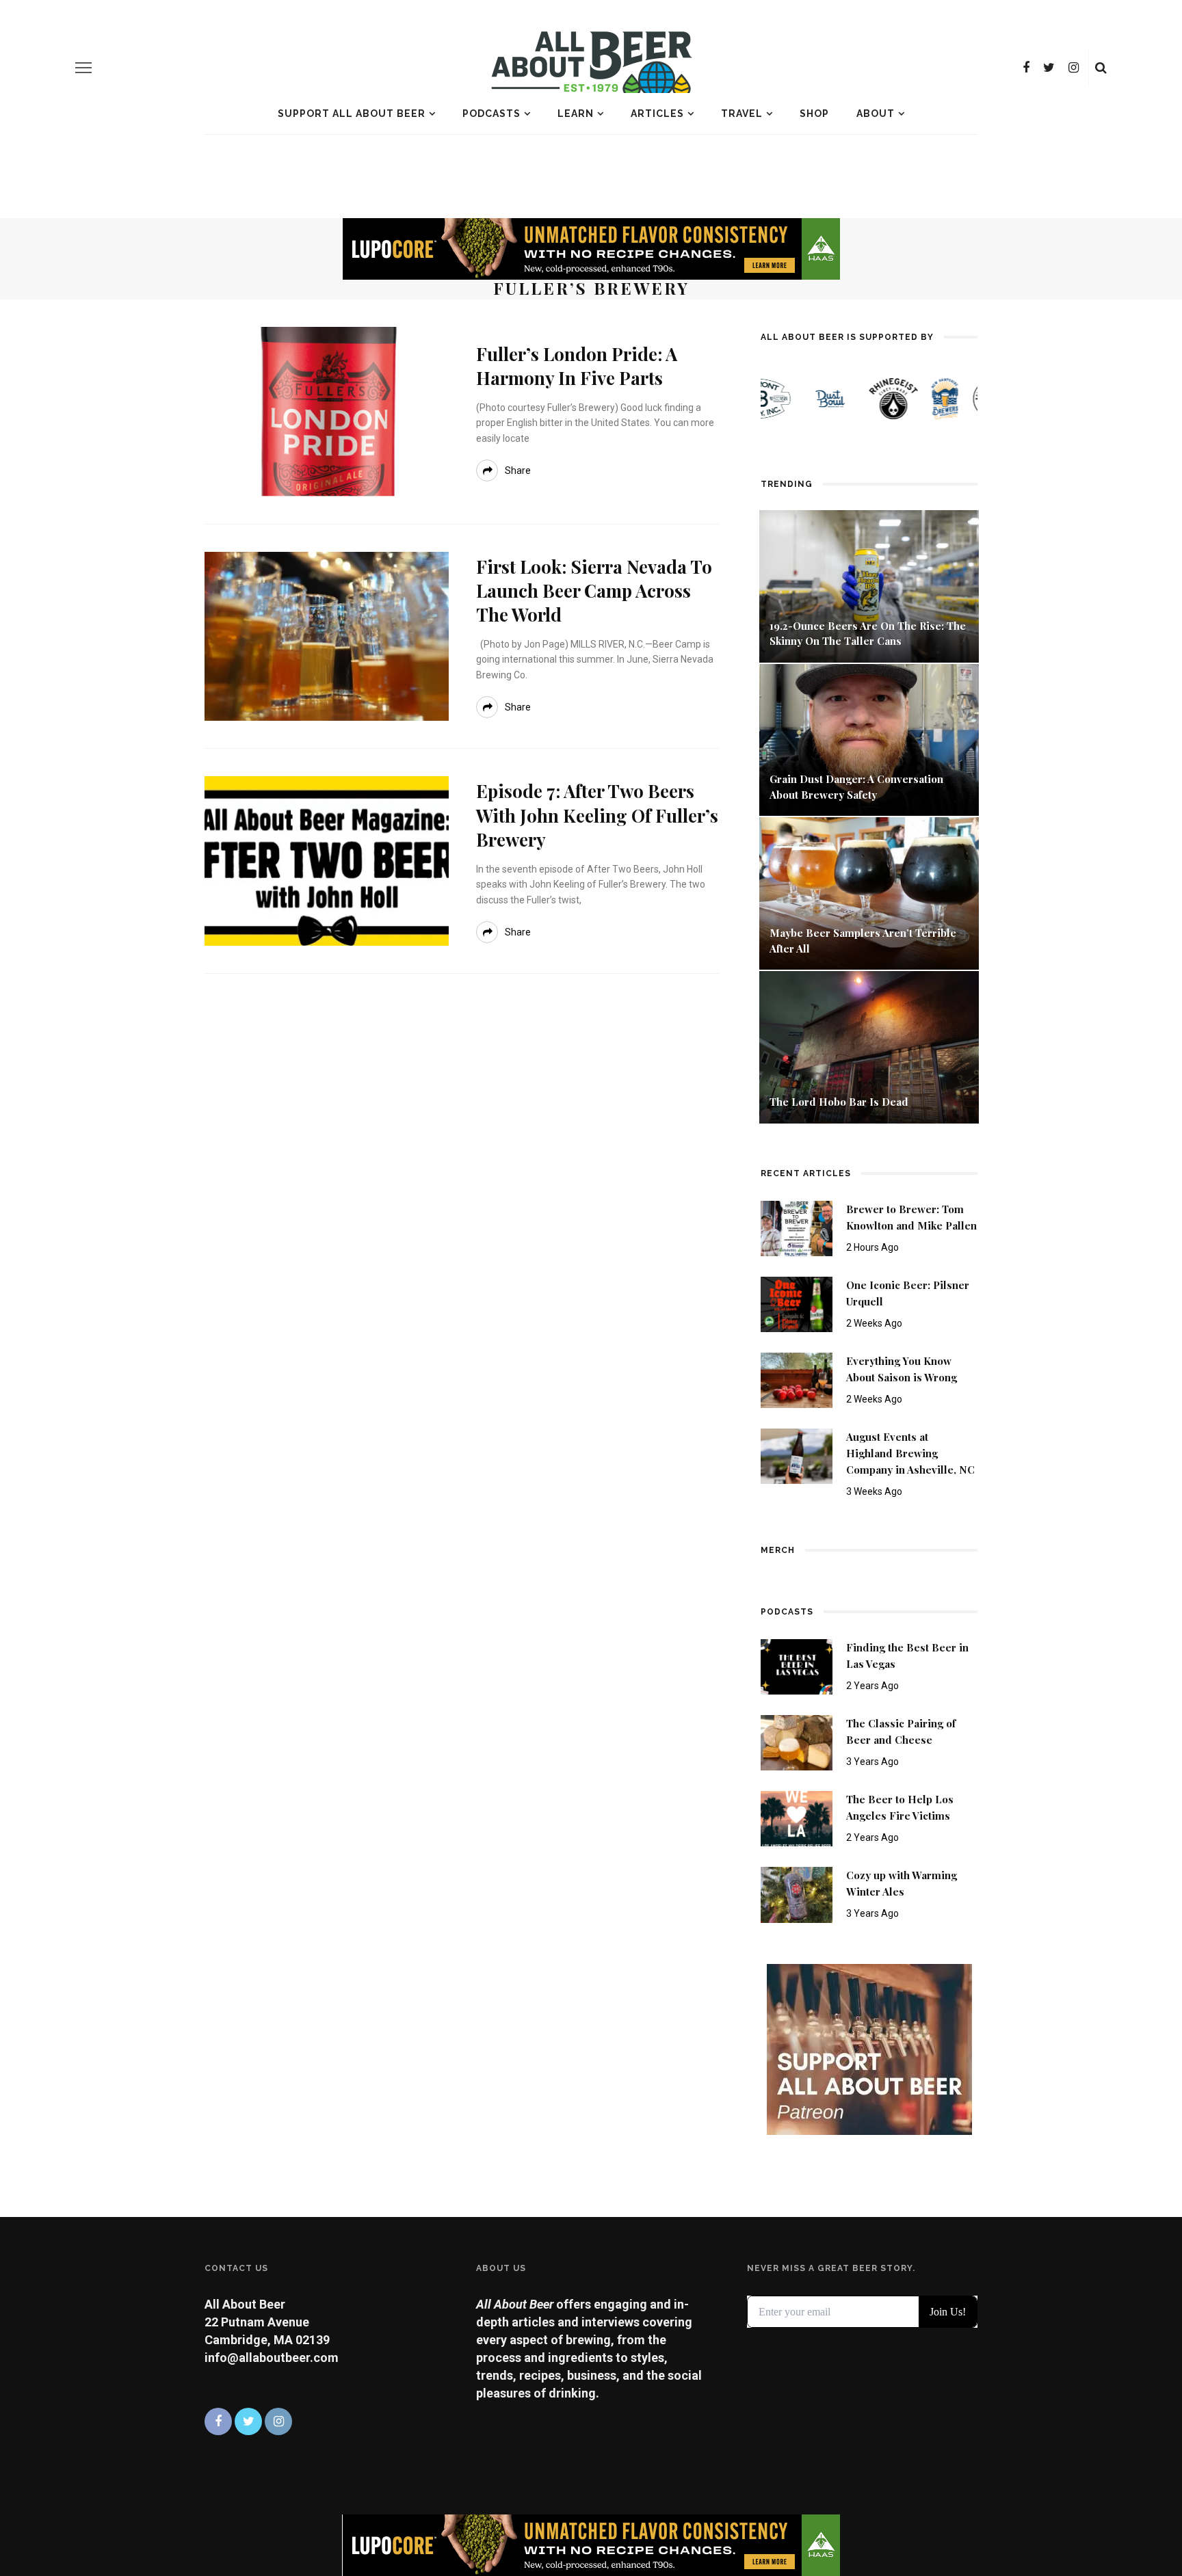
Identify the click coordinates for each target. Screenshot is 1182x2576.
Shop (814, 114)
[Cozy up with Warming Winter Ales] (797, 1894)
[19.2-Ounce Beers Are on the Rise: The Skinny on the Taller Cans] (869, 585)
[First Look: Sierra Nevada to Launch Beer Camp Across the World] (327, 635)
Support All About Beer (352, 114)
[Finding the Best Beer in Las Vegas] (797, 1665)
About (876, 114)
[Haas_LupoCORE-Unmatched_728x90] (591, 248)
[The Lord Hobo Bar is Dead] (869, 1046)
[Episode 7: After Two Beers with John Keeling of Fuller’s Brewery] (327, 860)
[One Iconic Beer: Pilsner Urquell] (797, 1303)
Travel (742, 114)
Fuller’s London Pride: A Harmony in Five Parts (577, 366)
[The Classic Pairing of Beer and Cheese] (797, 1742)
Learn (576, 114)
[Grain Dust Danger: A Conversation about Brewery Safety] (869, 739)
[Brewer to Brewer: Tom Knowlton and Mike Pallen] (797, 1227)
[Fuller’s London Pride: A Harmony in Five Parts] (327, 411)
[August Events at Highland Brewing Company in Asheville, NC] (797, 1455)
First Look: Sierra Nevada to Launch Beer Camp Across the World (594, 590)
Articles (657, 114)
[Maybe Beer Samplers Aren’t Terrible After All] (869, 892)
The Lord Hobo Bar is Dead (840, 1102)
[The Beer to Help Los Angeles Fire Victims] (797, 1818)
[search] (1101, 68)
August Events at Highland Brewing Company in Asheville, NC (910, 1453)
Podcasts (491, 114)
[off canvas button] (83, 68)
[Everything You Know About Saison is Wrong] (797, 1379)
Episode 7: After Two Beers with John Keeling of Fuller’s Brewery (597, 815)
